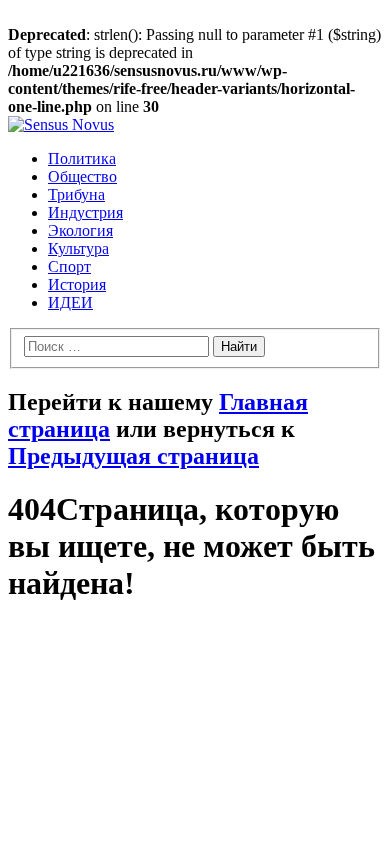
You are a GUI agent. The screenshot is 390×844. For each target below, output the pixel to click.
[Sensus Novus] (61, 124)
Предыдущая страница (133, 456)
